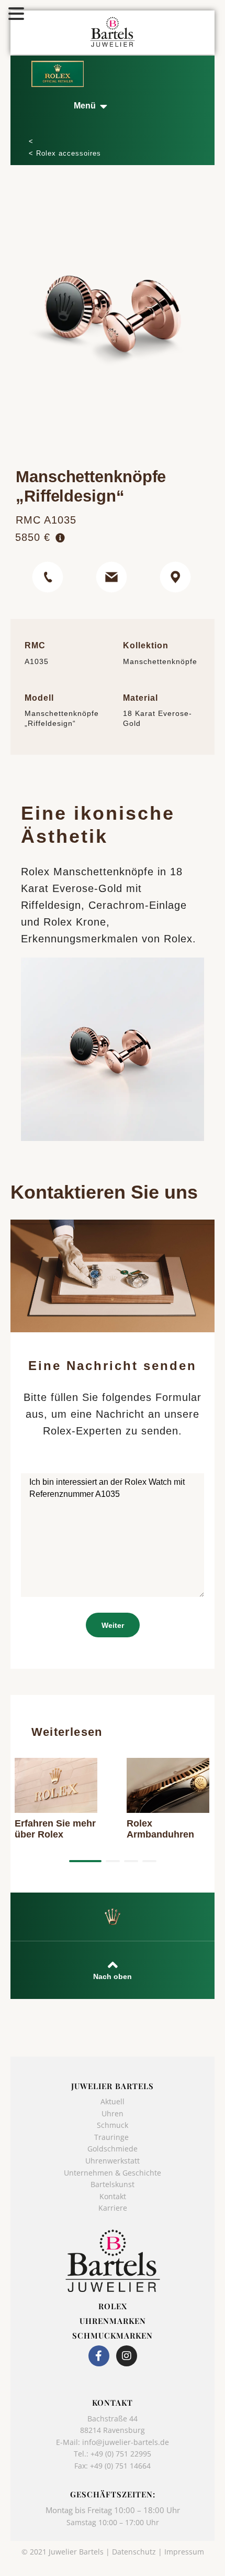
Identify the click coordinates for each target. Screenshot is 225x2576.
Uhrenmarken (113, 2321)
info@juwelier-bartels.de (126, 2442)
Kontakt (113, 2196)
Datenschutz (134, 2552)
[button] (90, 106)
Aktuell (113, 2101)
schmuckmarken (113, 2335)
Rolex (113, 2306)
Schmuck (113, 2125)
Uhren (113, 2113)
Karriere (113, 2208)
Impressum (184, 2552)
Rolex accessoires (69, 153)
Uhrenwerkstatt (113, 2161)
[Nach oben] (113, 1965)
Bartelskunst (113, 2184)
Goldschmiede (113, 2149)
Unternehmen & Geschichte (113, 2173)
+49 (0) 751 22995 (121, 2454)
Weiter (113, 1625)
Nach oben (113, 1977)
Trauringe (113, 2137)
